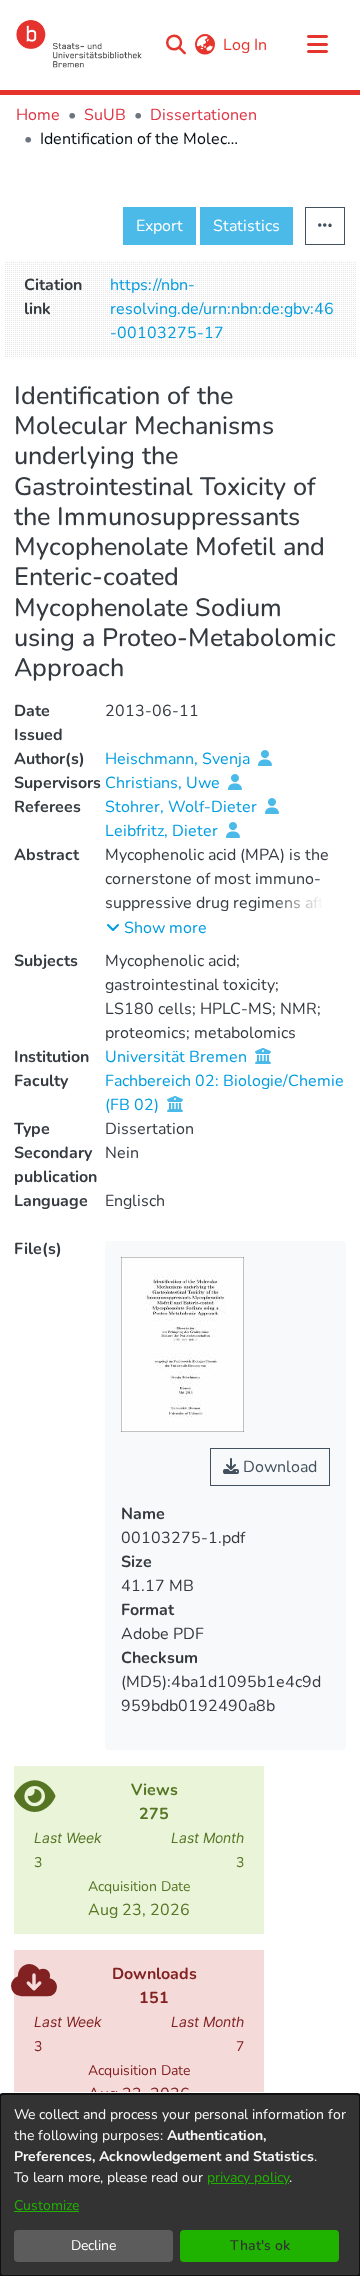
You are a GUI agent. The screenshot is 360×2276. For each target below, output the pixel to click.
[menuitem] (204, 45)
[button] (156, 928)
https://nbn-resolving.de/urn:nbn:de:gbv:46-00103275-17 (222, 309)
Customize (46, 2205)
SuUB (105, 115)
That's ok (260, 2245)
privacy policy (248, 2177)
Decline (93, 2245)
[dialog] (180, 2185)
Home (38, 115)
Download (278, 1467)
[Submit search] (175, 45)
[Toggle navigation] (317, 45)
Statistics (246, 226)
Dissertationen (203, 115)
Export (159, 226)
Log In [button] (246, 45)
